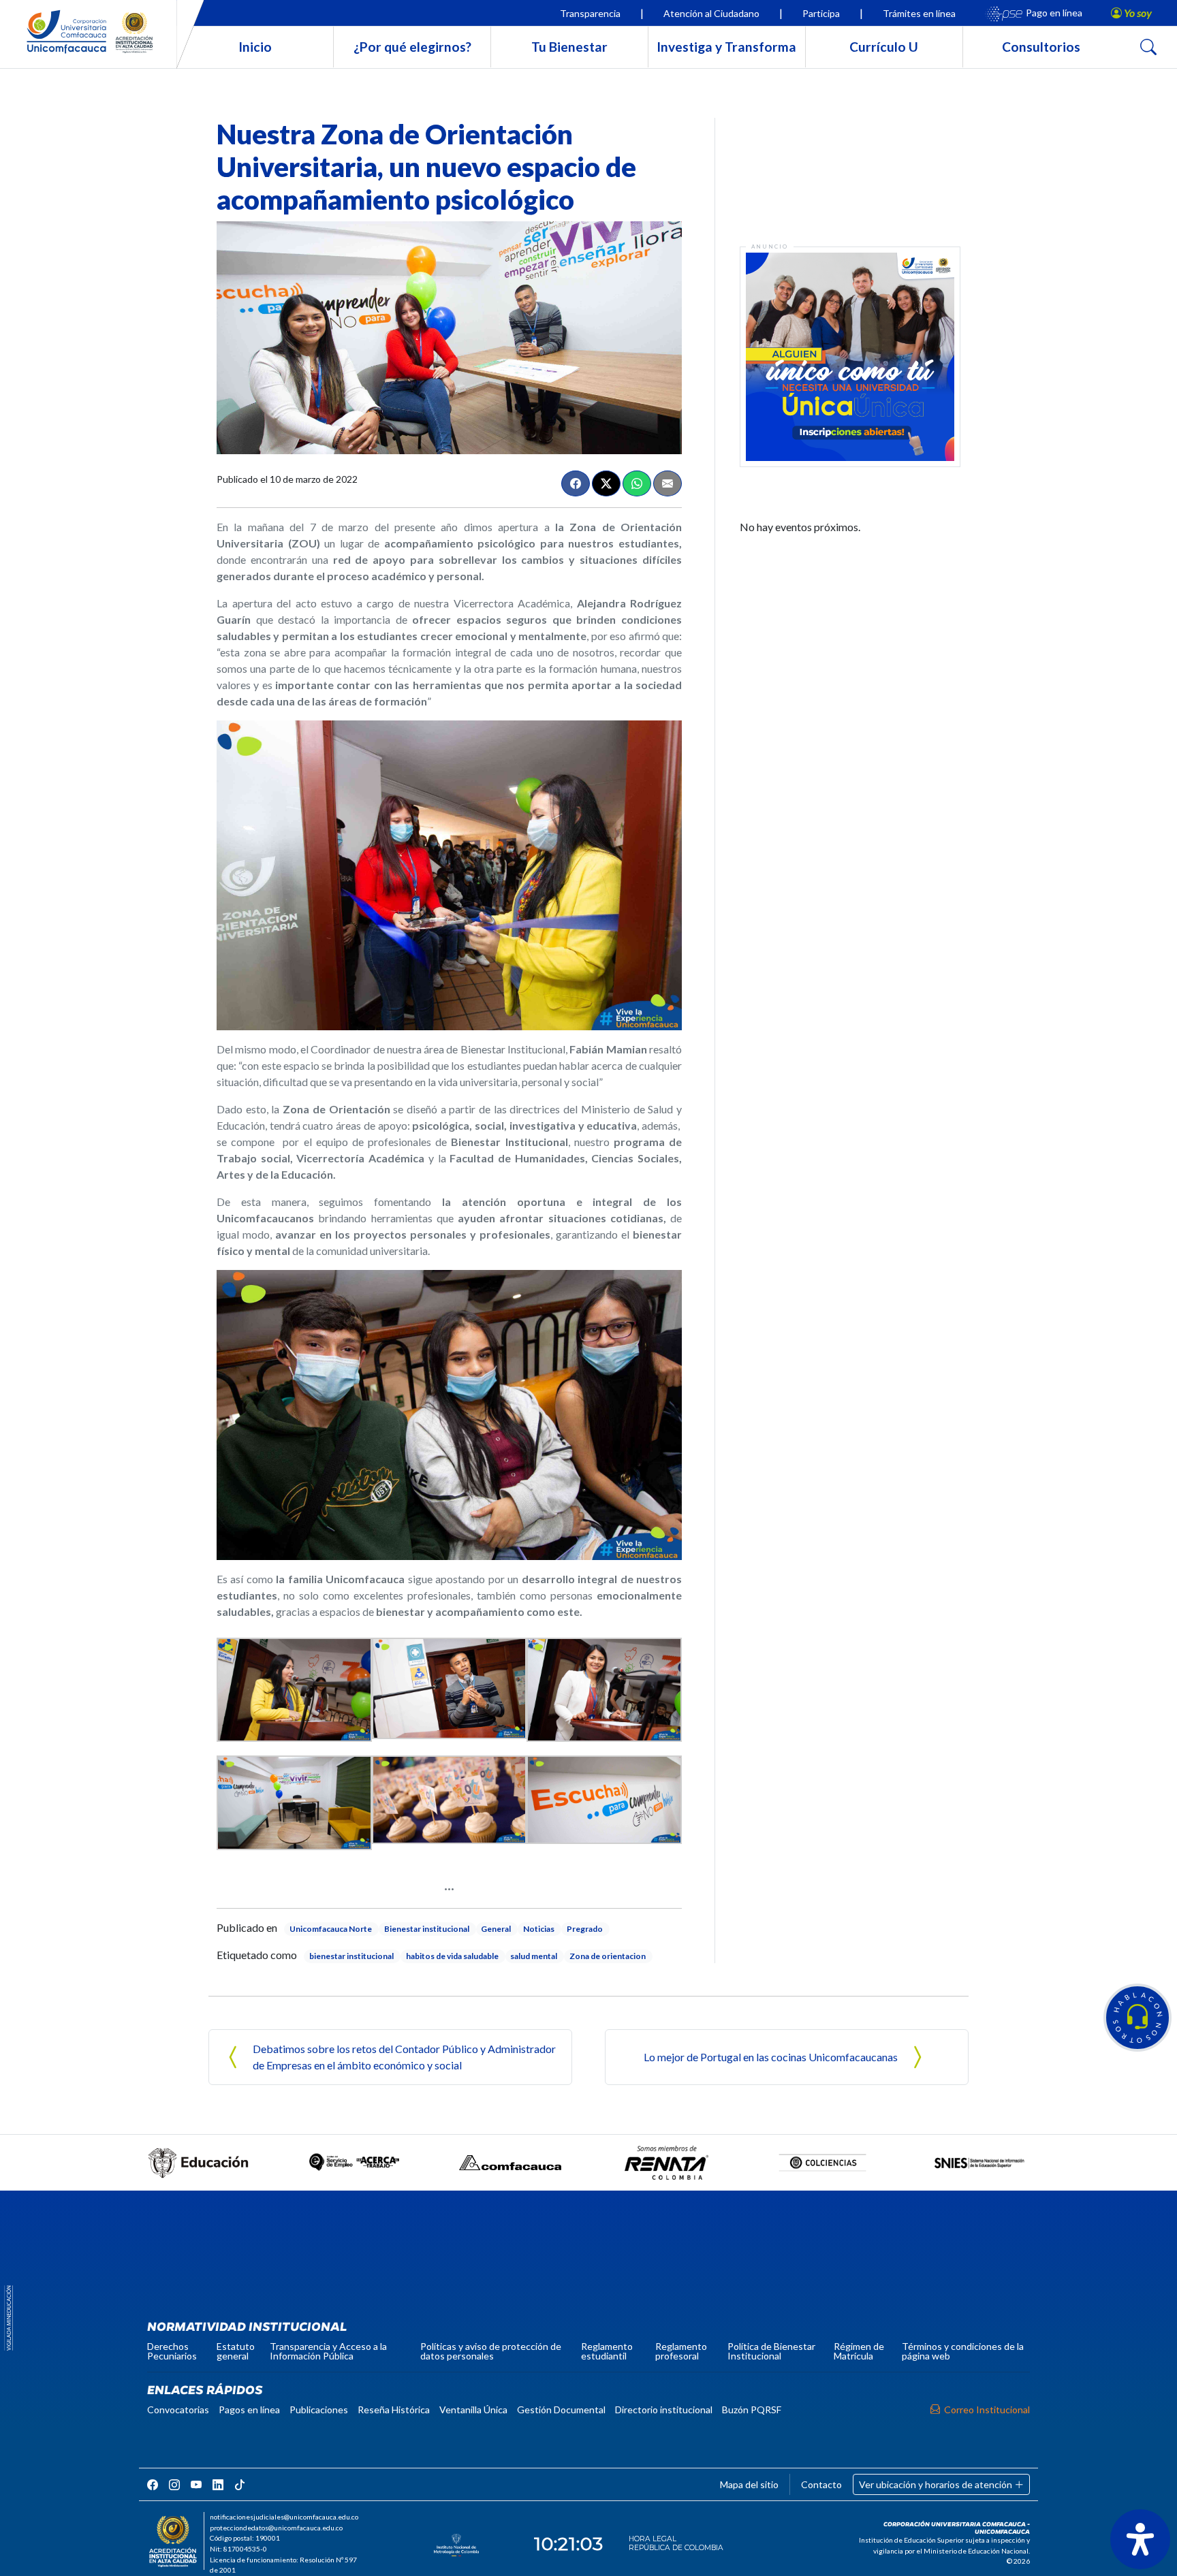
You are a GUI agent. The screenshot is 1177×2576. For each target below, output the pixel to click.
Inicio (255, 47)
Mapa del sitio (749, 2484)
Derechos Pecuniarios (172, 2351)
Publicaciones (319, 2410)
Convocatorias (178, 2410)
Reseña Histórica (394, 2410)
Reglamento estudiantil (607, 2351)
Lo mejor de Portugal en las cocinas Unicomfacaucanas (771, 2057)
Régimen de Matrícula (859, 2351)
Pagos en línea (249, 2410)
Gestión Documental (561, 2410)
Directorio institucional (664, 2410)
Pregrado (585, 1929)
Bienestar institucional (427, 1929)
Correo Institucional (987, 2410)
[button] (1137, 2018)
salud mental (534, 1956)
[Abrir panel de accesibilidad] (1140, 2539)
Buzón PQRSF (752, 2410)
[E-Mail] (668, 483)
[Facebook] (576, 483)
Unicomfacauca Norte (331, 1929)
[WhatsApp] (637, 483)
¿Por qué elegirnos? (412, 47)
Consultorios (1041, 47)
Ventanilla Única (473, 2410)
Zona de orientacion (608, 1956)
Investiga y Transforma (726, 47)
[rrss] (153, 2484)
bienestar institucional (351, 1956)
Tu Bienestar (569, 47)
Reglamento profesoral (681, 2351)
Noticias (539, 1929)
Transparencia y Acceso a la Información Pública (328, 2351)
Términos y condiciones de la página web (963, 2351)
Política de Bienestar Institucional (771, 2351)
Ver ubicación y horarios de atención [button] (937, 2484)
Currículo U (884, 47)
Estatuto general (236, 2351)
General (496, 1929)
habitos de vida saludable (452, 1956)
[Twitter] (606, 483)
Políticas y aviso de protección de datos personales (491, 2351)
